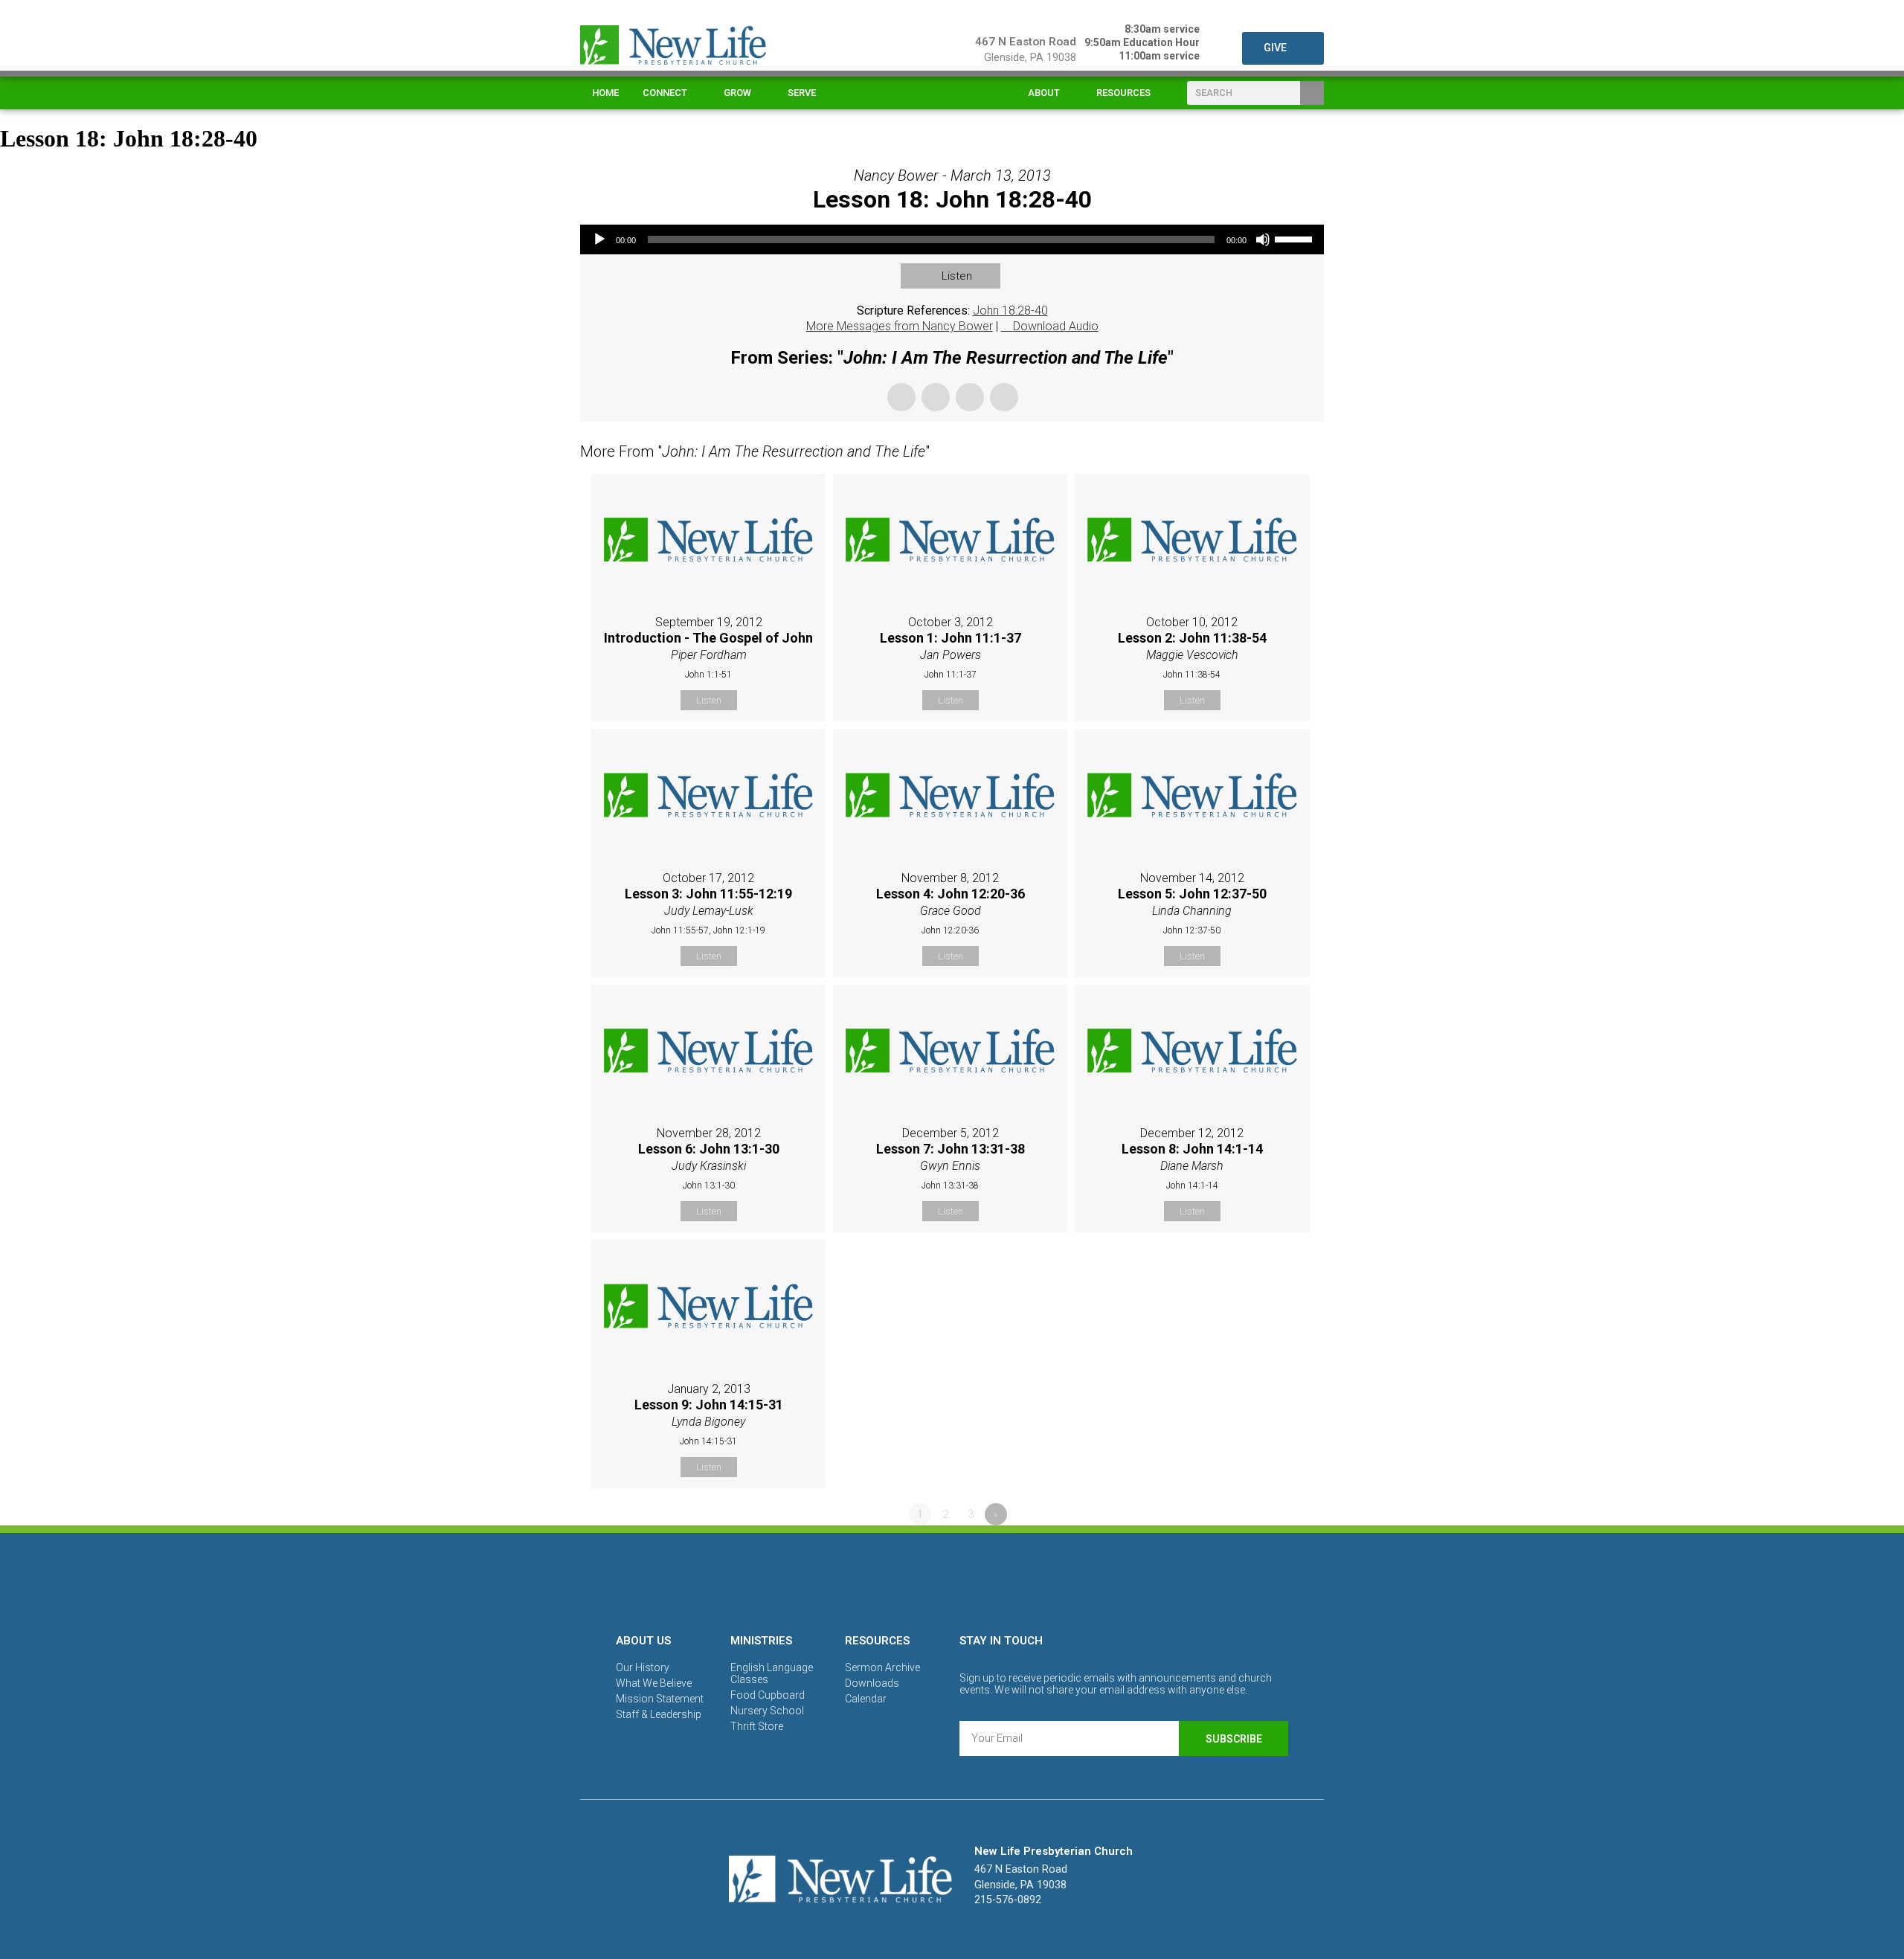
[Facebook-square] (901, 1580)
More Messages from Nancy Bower (900, 326)
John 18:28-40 (1010, 311)
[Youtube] (1003, 1580)
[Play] (599, 239)
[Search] (1312, 93)
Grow (737, 93)
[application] (952, 239)
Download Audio (1056, 326)
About (1044, 93)
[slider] (1296, 238)
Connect (665, 93)
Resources (1123, 93)
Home (605, 93)
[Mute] (1263, 239)
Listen (957, 276)
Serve (802, 93)
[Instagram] (952, 1580)
